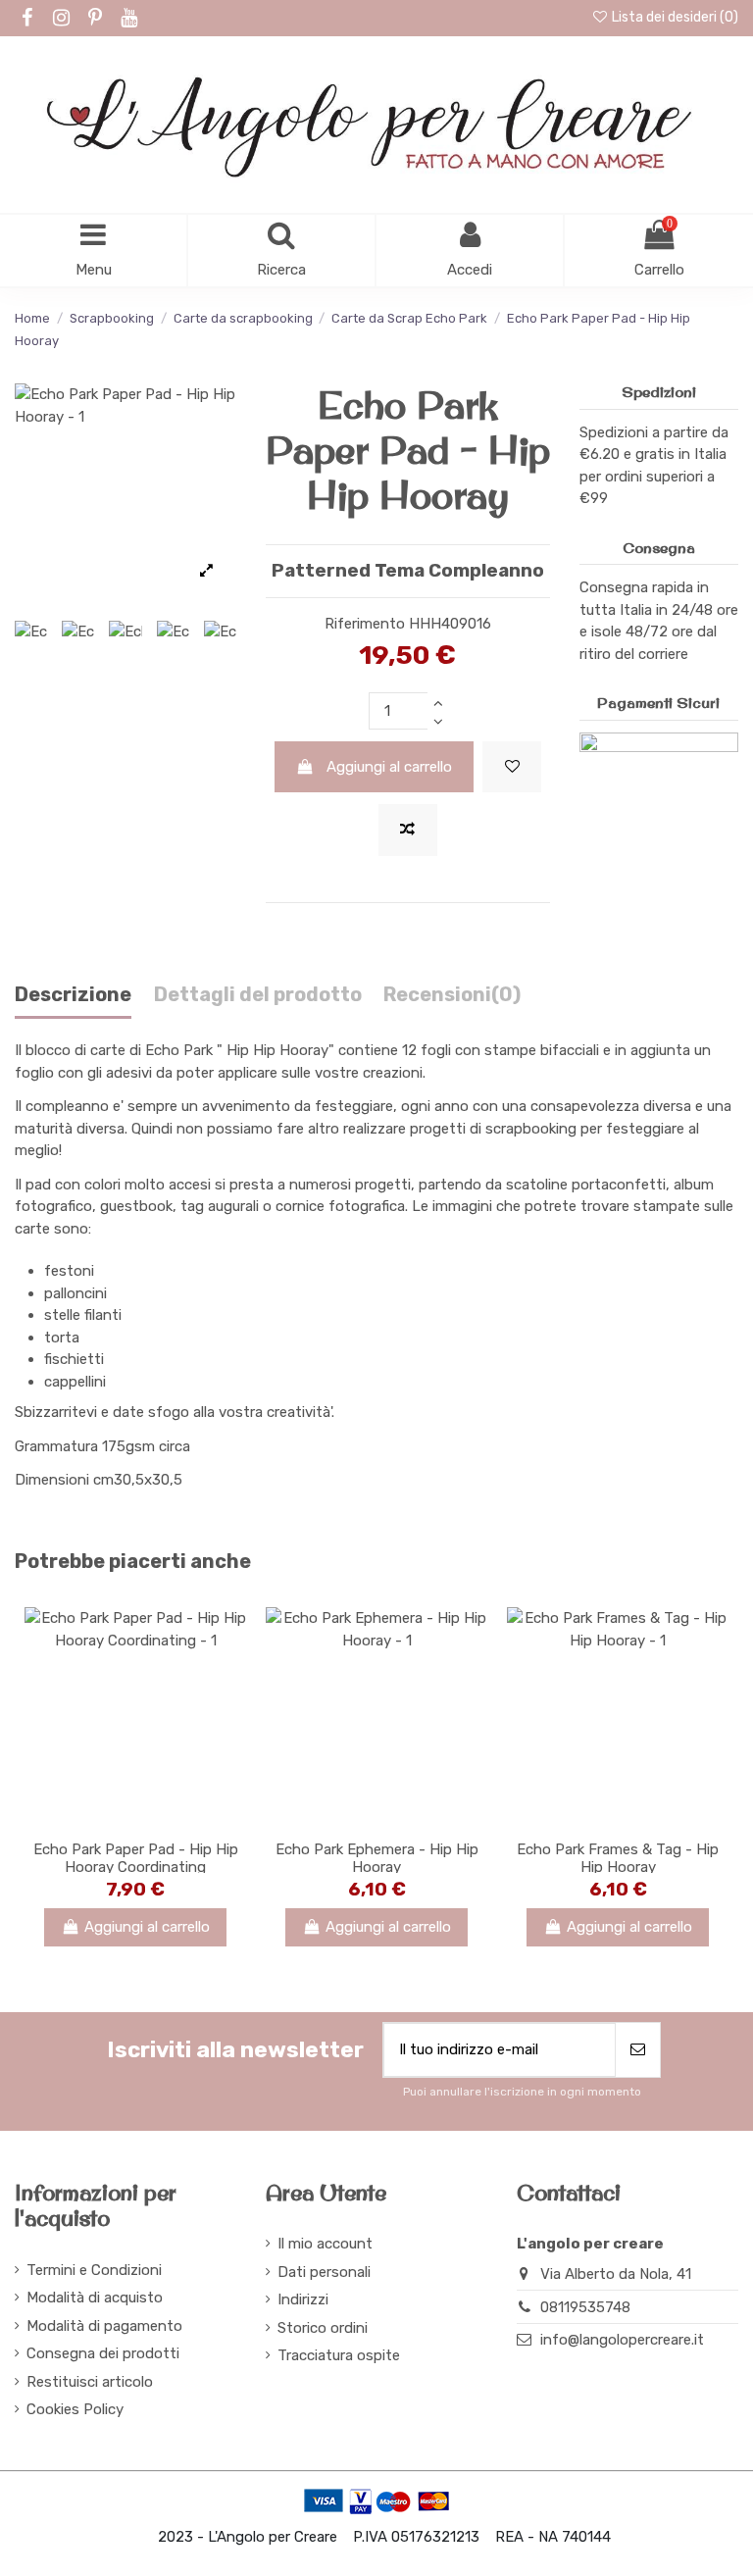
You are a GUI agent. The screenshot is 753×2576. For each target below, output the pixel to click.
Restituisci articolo (90, 2382)
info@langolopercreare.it (622, 2340)
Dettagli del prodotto (258, 995)
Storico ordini (323, 2328)
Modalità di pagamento (104, 2326)
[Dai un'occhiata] (165, 1822)
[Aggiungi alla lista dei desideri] (512, 767)
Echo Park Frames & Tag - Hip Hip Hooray (618, 1858)
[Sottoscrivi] (638, 2050)
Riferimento (365, 624)
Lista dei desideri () (674, 17)
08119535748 (585, 2307)
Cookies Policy (75, 2409)
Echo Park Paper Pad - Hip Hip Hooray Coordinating (136, 1858)
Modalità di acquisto (95, 2298)
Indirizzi (303, 2299)
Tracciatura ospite (339, 2355)
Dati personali (324, 2272)
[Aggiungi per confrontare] (408, 830)
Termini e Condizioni (94, 2270)
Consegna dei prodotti (103, 2353)
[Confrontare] (135, 1822)
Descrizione (73, 995)
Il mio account (325, 2244)
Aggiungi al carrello (389, 767)
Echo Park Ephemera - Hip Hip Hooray (377, 1858)
